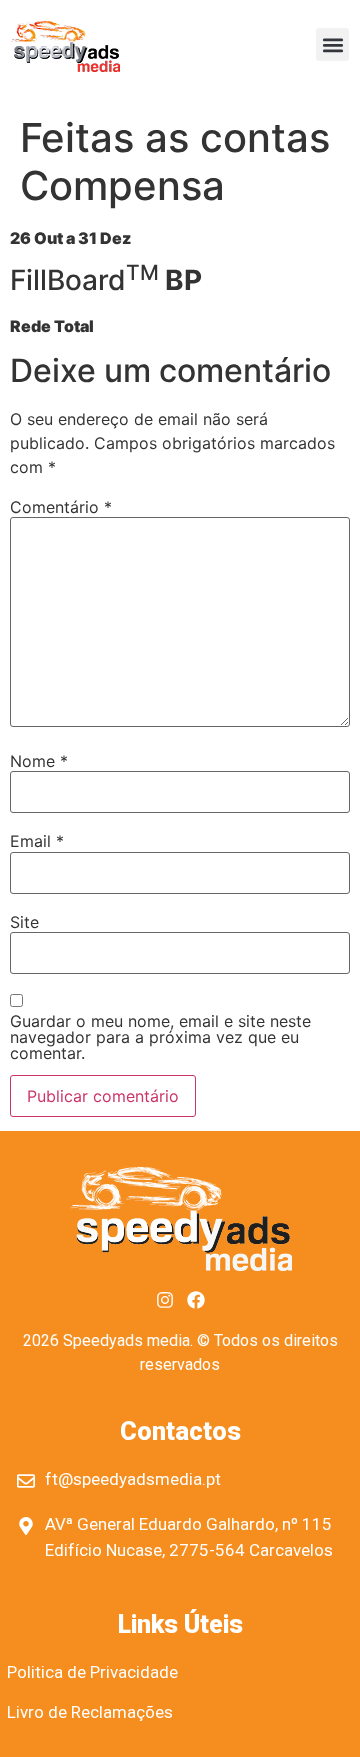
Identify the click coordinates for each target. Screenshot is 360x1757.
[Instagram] (165, 1300)
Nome (39, 761)
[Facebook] (196, 1300)
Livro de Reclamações (90, 1712)
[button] (332, 44)
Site (24, 922)
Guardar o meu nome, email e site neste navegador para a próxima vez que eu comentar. (160, 1037)
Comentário (61, 507)
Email (37, 841)
